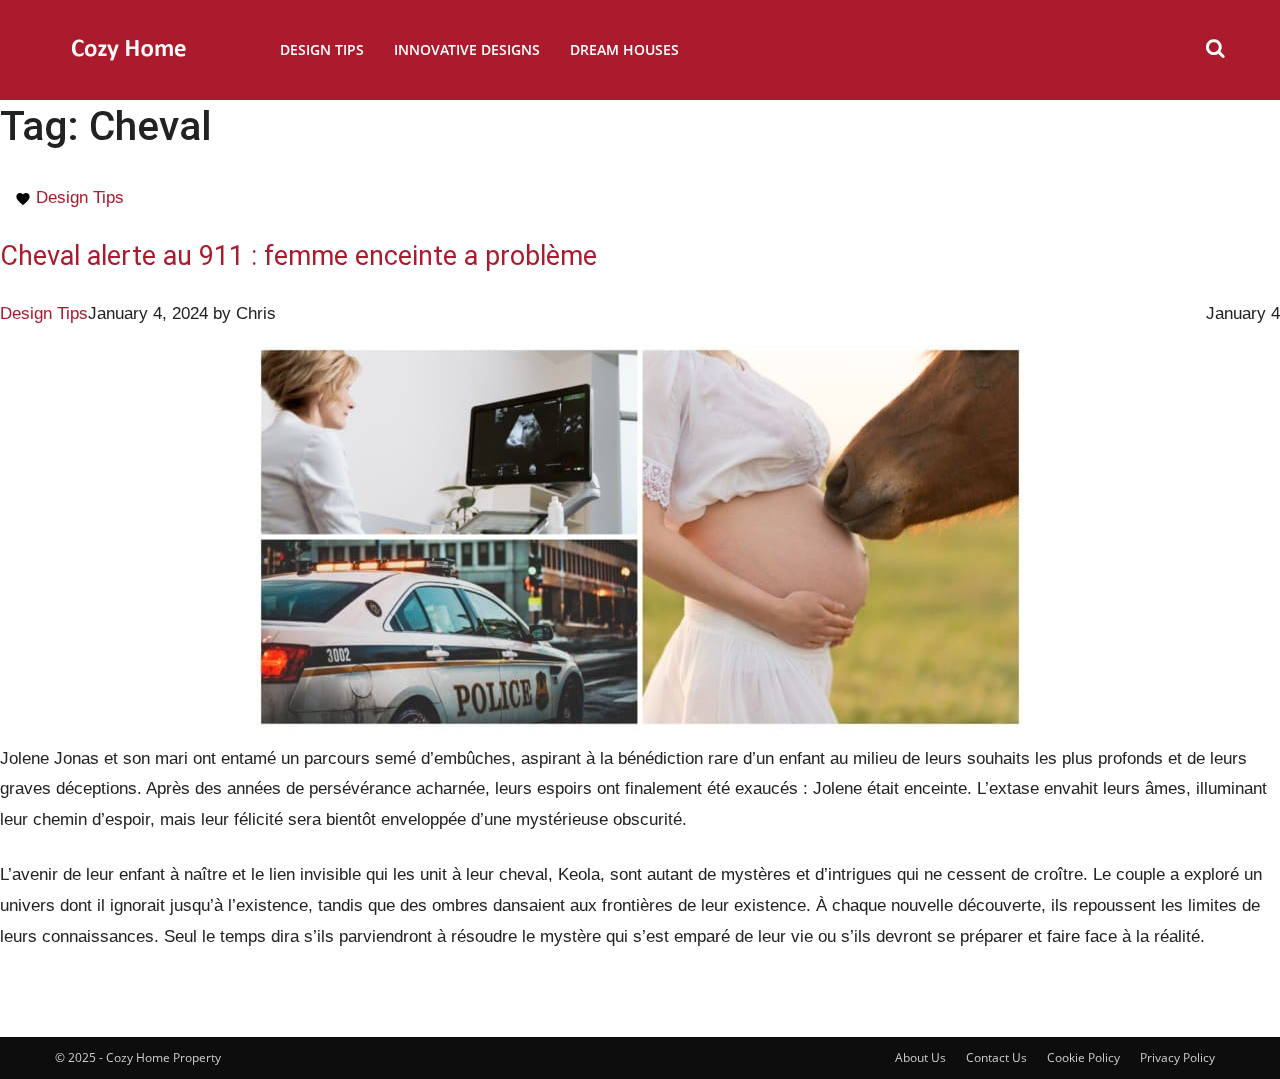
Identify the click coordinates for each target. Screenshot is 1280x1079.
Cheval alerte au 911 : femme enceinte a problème (298, 256)
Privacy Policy (1177, 1057)
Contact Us (996, 1057)
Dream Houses (624, 49)
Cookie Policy (1083, 1057)
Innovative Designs (467, 49)
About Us (920, 1057)
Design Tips (322, 49)
